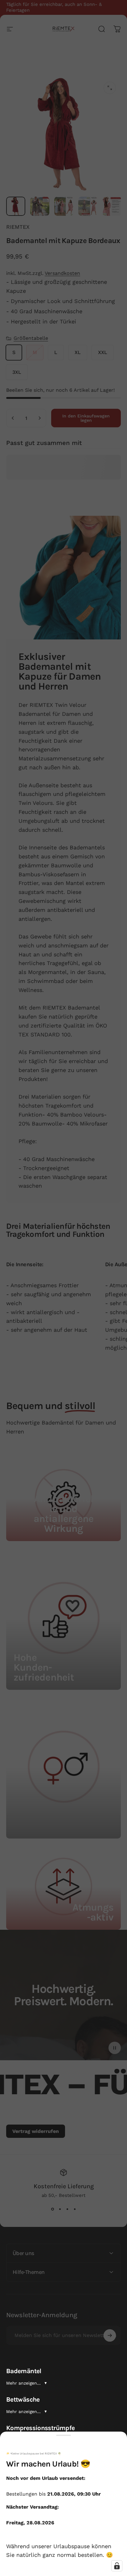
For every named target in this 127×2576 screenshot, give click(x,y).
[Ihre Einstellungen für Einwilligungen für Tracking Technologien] (117, 2566)
